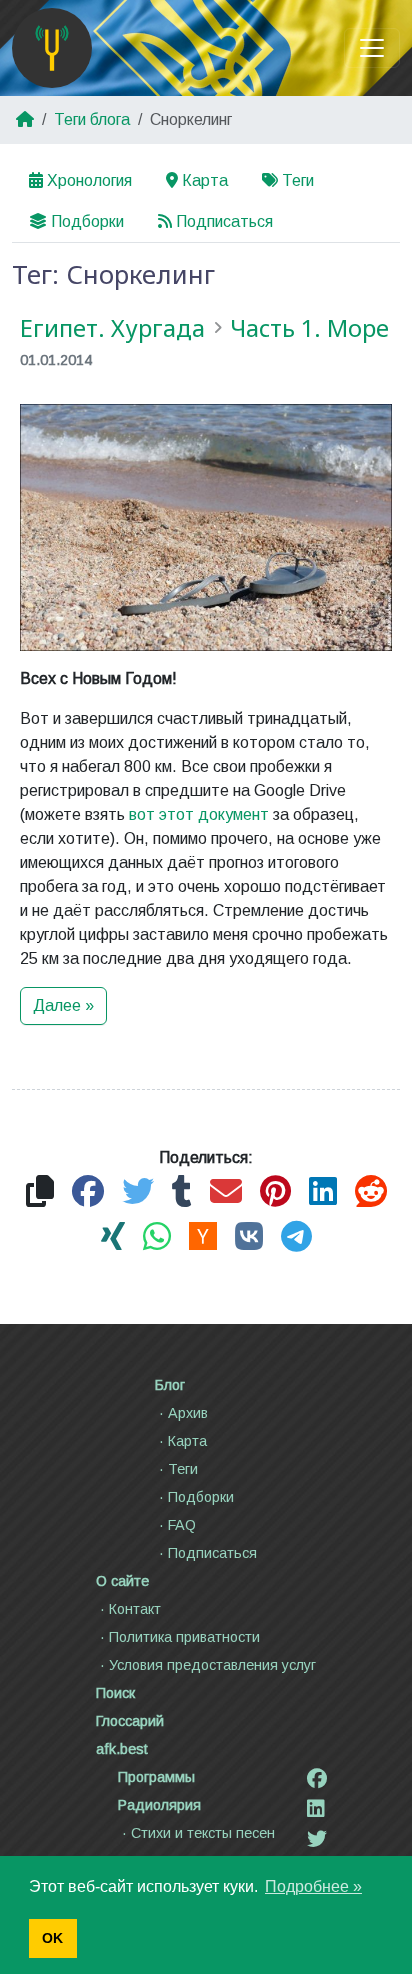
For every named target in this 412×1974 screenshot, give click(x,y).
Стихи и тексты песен (203, 1833)
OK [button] (52, 1938)
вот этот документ (199, 814)
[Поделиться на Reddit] (371, 1192)
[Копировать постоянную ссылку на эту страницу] (40, 1192)
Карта (205, 180)
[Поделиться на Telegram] (296, 1237)
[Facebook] (317, 1779)
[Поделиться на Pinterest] (275, 1192)
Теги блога (92, 119)
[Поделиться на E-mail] (226, 1192)
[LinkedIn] (316, 1809)
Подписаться (224, 221)
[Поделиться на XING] (113, 1237)
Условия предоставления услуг (212, 1665)
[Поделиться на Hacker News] (203, 1237)
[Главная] (52, 48)
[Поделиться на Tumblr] (182, 1192)
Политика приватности (184, 1637)
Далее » (63, 1005)
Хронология (89, 180)
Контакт (135, 1609)
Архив (188, 1413)
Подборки (87, 221)
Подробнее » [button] (313, 1886)
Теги (298, 180)
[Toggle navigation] (372, 48)
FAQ (182, 1525)
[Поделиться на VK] (249, 1237)
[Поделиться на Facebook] (88, 1192)
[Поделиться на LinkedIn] (323, 1192)
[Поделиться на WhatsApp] (157, 1237)
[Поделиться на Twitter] (138, 1192)
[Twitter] (317, 1839)
